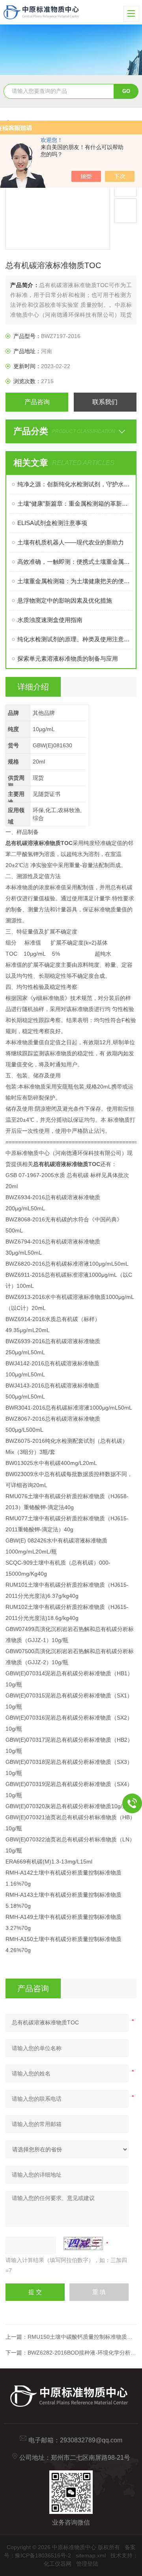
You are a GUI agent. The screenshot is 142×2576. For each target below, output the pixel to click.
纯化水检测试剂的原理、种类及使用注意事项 (75, 639)
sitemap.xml (91, 2555)
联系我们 (105, 402)
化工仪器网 (58, 2564)
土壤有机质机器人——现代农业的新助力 (71, 542)
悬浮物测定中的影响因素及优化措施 (65, 600)
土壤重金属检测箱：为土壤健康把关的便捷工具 (75, 581)
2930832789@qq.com (91, 2440)
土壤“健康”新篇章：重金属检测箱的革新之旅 (75, 504)
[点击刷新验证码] (83, 2243)
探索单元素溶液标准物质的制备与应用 (68, 659)
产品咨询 (37, 402)
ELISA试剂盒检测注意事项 (52, 523)
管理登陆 (87, 2564)
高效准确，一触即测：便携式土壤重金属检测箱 (75, 562)
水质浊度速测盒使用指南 (50, 620)
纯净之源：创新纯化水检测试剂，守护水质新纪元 (75, 484)
